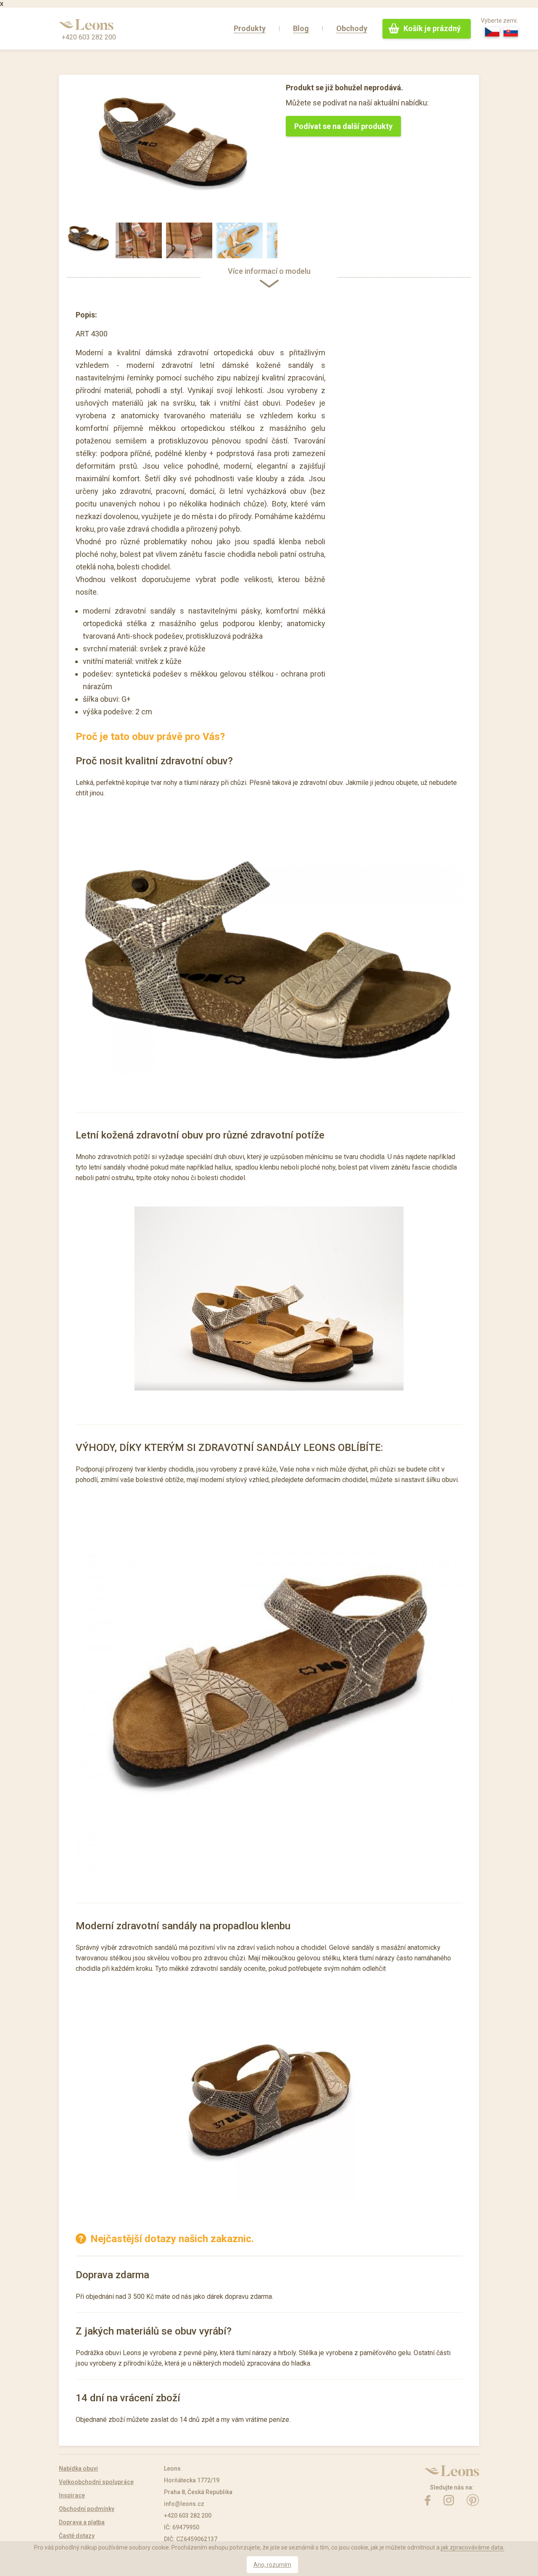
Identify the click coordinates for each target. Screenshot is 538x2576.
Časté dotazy (77, 2536)
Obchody (352, 28)
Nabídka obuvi (78, 2468)
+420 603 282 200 (89, 37)
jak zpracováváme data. (473, 2547)
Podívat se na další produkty (343, 126)
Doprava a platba (82, 2522)
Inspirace (72, 2495)
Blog (301, 28)
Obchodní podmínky (87, 2509)
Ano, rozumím (272, 2565)
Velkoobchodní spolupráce (96, 2482)
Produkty (250, 28)
